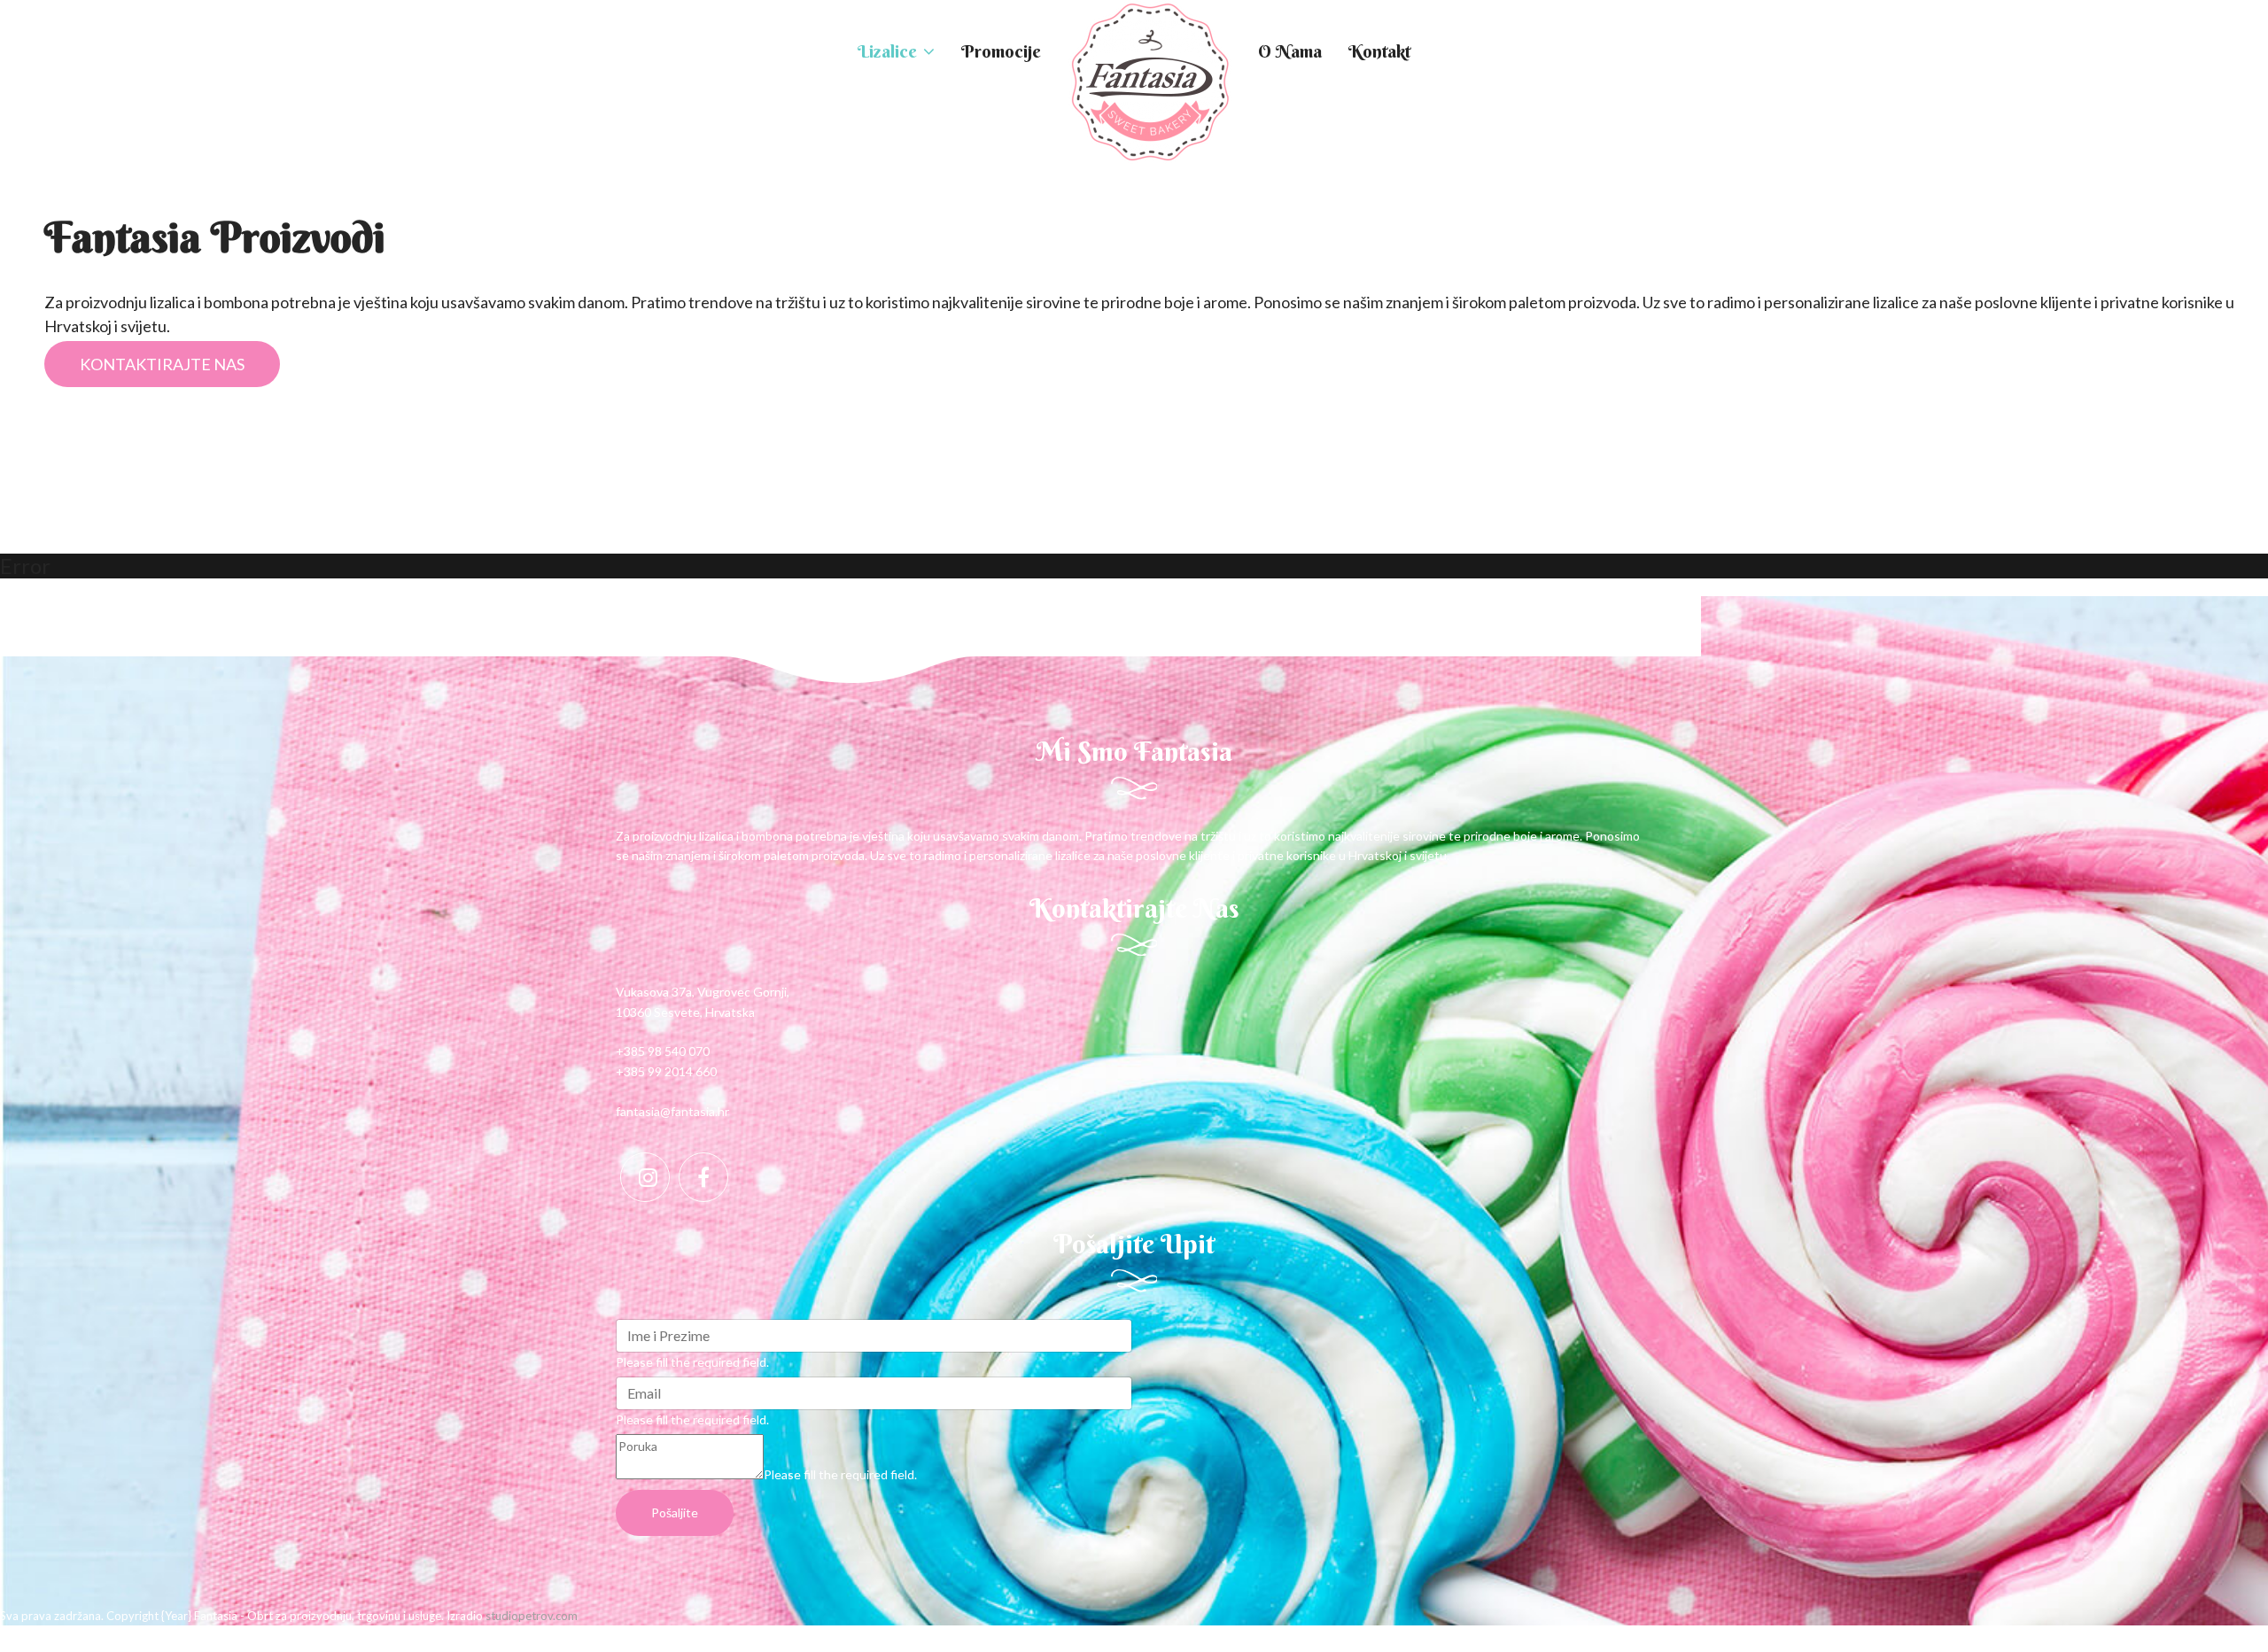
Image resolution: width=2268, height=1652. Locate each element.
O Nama (1290, 51)
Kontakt (1379, 51)
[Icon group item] (645, 1177)
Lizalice (887, 51)
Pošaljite (675, 1512)
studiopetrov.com (532, 1616)
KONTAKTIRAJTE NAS (162, 364)
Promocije (1001, 51)
